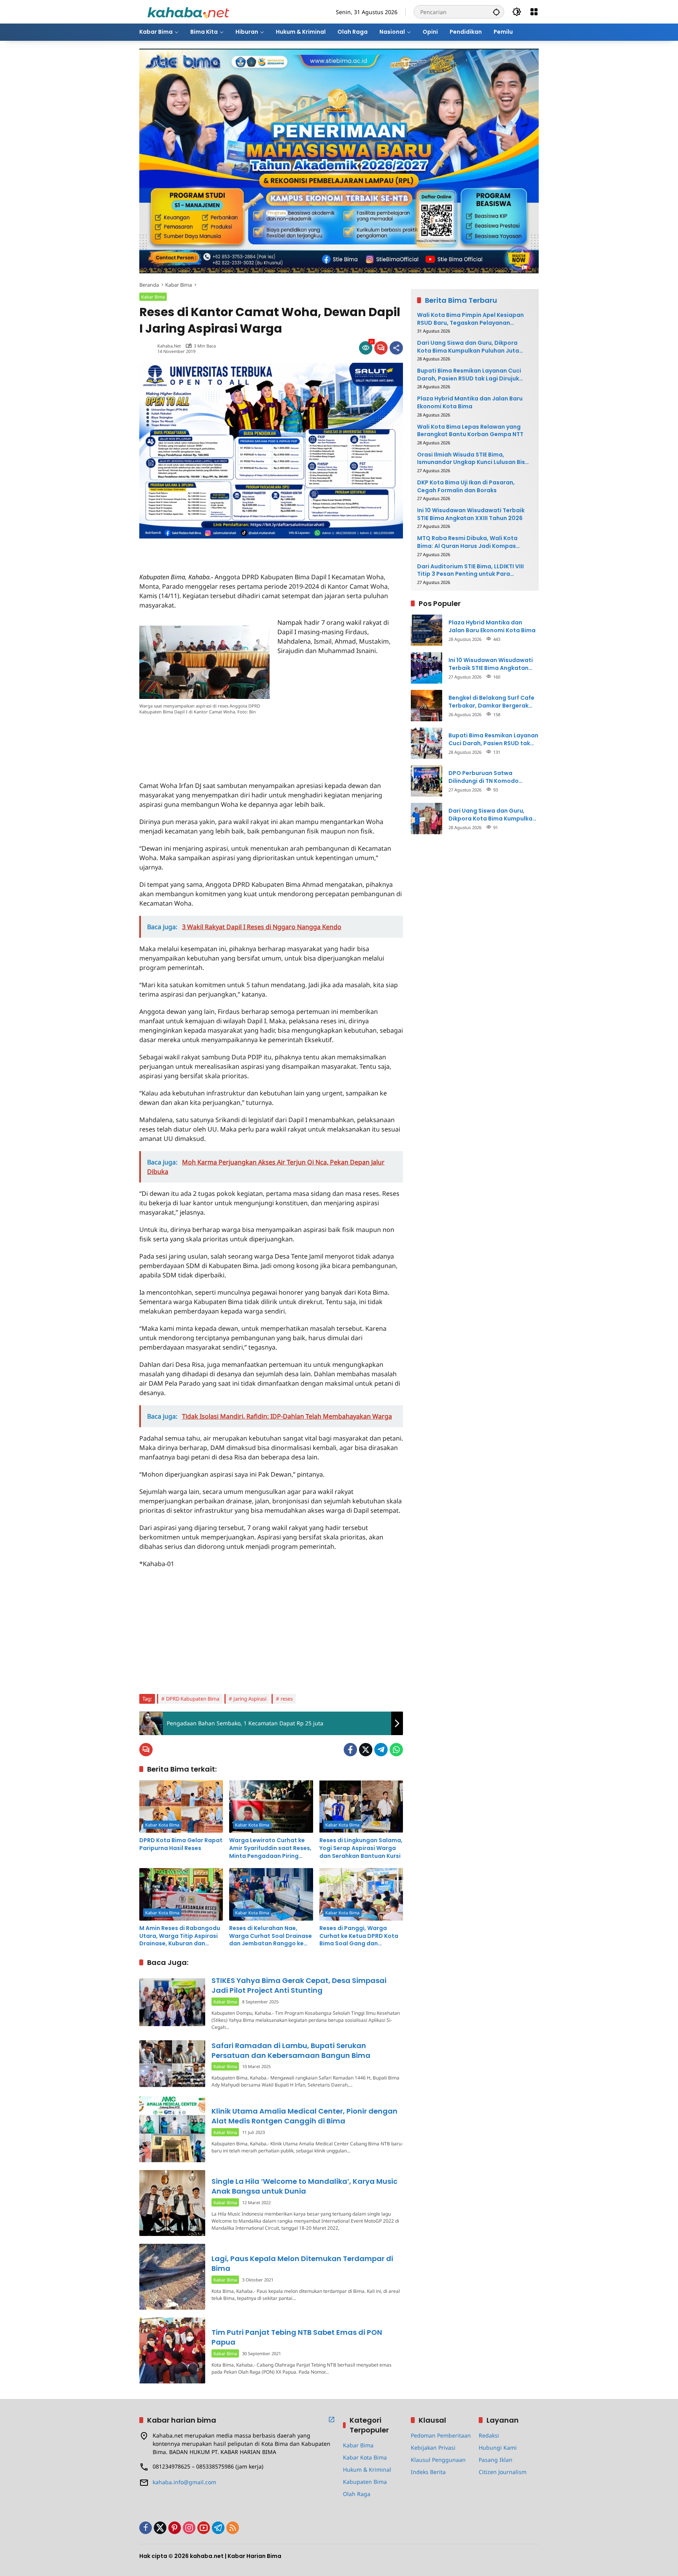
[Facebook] (350, 1750)
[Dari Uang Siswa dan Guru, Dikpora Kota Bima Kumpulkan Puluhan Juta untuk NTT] (426, 819)
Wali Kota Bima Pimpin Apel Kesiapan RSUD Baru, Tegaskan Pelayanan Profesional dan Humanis (470, 319)
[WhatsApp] (396, 1750)
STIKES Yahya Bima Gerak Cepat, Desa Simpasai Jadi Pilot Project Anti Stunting (299, 1985)
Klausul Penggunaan (438, 2460)
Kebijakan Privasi (433, 2448)
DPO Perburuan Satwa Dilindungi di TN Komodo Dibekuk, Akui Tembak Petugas (493, 777)
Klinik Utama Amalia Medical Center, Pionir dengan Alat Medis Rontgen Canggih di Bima (304, 2116)
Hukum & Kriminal (367, 2470)
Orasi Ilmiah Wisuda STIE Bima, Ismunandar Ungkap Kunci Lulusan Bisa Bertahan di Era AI (473, 459)
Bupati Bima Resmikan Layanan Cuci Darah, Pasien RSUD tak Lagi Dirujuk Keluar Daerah (469, 375)
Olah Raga (357, 2494)
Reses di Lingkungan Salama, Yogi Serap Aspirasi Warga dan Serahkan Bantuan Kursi (361, 1848)
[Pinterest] (175, 2528)
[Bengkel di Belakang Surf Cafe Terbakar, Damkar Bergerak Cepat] (426, 706)
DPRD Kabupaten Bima (193, 1699)
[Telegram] (381, 1750)
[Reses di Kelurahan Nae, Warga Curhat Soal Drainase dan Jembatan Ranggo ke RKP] (271, 1894)
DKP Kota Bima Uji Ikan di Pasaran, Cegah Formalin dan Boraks (466, 487)
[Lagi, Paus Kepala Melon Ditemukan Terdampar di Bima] (172, 2277)
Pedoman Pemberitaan (441, 2435)
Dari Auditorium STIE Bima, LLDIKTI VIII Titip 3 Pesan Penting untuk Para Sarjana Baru (470, 570)
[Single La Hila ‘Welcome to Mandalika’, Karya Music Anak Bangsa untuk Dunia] (172, 2203)
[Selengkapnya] (332, 2420)
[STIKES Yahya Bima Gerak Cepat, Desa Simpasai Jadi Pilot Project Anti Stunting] (172, 2002)
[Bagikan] (396, 348)
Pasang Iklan (496, 2460)
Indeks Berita (428, 2472)
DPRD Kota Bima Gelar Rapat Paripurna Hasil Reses (181, 1844)
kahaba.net (169, 346)
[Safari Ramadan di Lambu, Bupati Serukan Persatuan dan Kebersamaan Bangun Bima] (172, 2064)
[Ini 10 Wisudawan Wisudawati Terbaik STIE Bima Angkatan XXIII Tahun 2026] (426, 668)
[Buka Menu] (534, 12)
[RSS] (233, 2528)
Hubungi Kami (498, 2448)
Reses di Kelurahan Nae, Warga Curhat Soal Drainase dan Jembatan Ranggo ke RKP (271, 1936)
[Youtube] (204, 2528)
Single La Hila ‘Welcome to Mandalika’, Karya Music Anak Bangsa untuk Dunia (304, 2186)
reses (287, 1699)
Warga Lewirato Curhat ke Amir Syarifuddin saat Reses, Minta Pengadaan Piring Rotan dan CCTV (270, 1848)
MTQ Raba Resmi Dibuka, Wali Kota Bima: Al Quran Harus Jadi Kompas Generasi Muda (467, 542)
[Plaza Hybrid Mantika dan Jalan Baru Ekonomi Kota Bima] (426, 630)
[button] (496, 12)
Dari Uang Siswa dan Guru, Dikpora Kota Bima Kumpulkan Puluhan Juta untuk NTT (468, 347)
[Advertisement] (231, 550)
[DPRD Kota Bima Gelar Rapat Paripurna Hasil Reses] (181, 1806)
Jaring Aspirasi (250, 1699)
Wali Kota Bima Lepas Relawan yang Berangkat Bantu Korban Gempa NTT (470, 431)
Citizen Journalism (503, 2472)
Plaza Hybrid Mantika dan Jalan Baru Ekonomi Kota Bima (470, 403)
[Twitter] (366, 1750)
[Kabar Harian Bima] (188, 11)
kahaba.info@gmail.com (184, 2482)
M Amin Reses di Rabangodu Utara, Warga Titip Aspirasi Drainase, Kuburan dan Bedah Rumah (180, 1936)
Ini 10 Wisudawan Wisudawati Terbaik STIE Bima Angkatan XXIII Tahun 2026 (471, 514)
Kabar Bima (153, 297)
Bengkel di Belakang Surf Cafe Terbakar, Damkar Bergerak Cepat (491, 702)
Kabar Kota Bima (162, 1825)
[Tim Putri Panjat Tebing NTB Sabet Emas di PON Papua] (172, 2350)
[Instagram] (189, 2528)
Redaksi (489, 2435)
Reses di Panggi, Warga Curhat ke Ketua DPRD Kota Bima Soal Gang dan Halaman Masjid (359, 1936)
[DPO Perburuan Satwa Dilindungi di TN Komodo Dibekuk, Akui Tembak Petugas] (426, 781)
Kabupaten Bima (365, 2482)
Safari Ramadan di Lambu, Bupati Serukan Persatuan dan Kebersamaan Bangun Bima (291, 2050)
